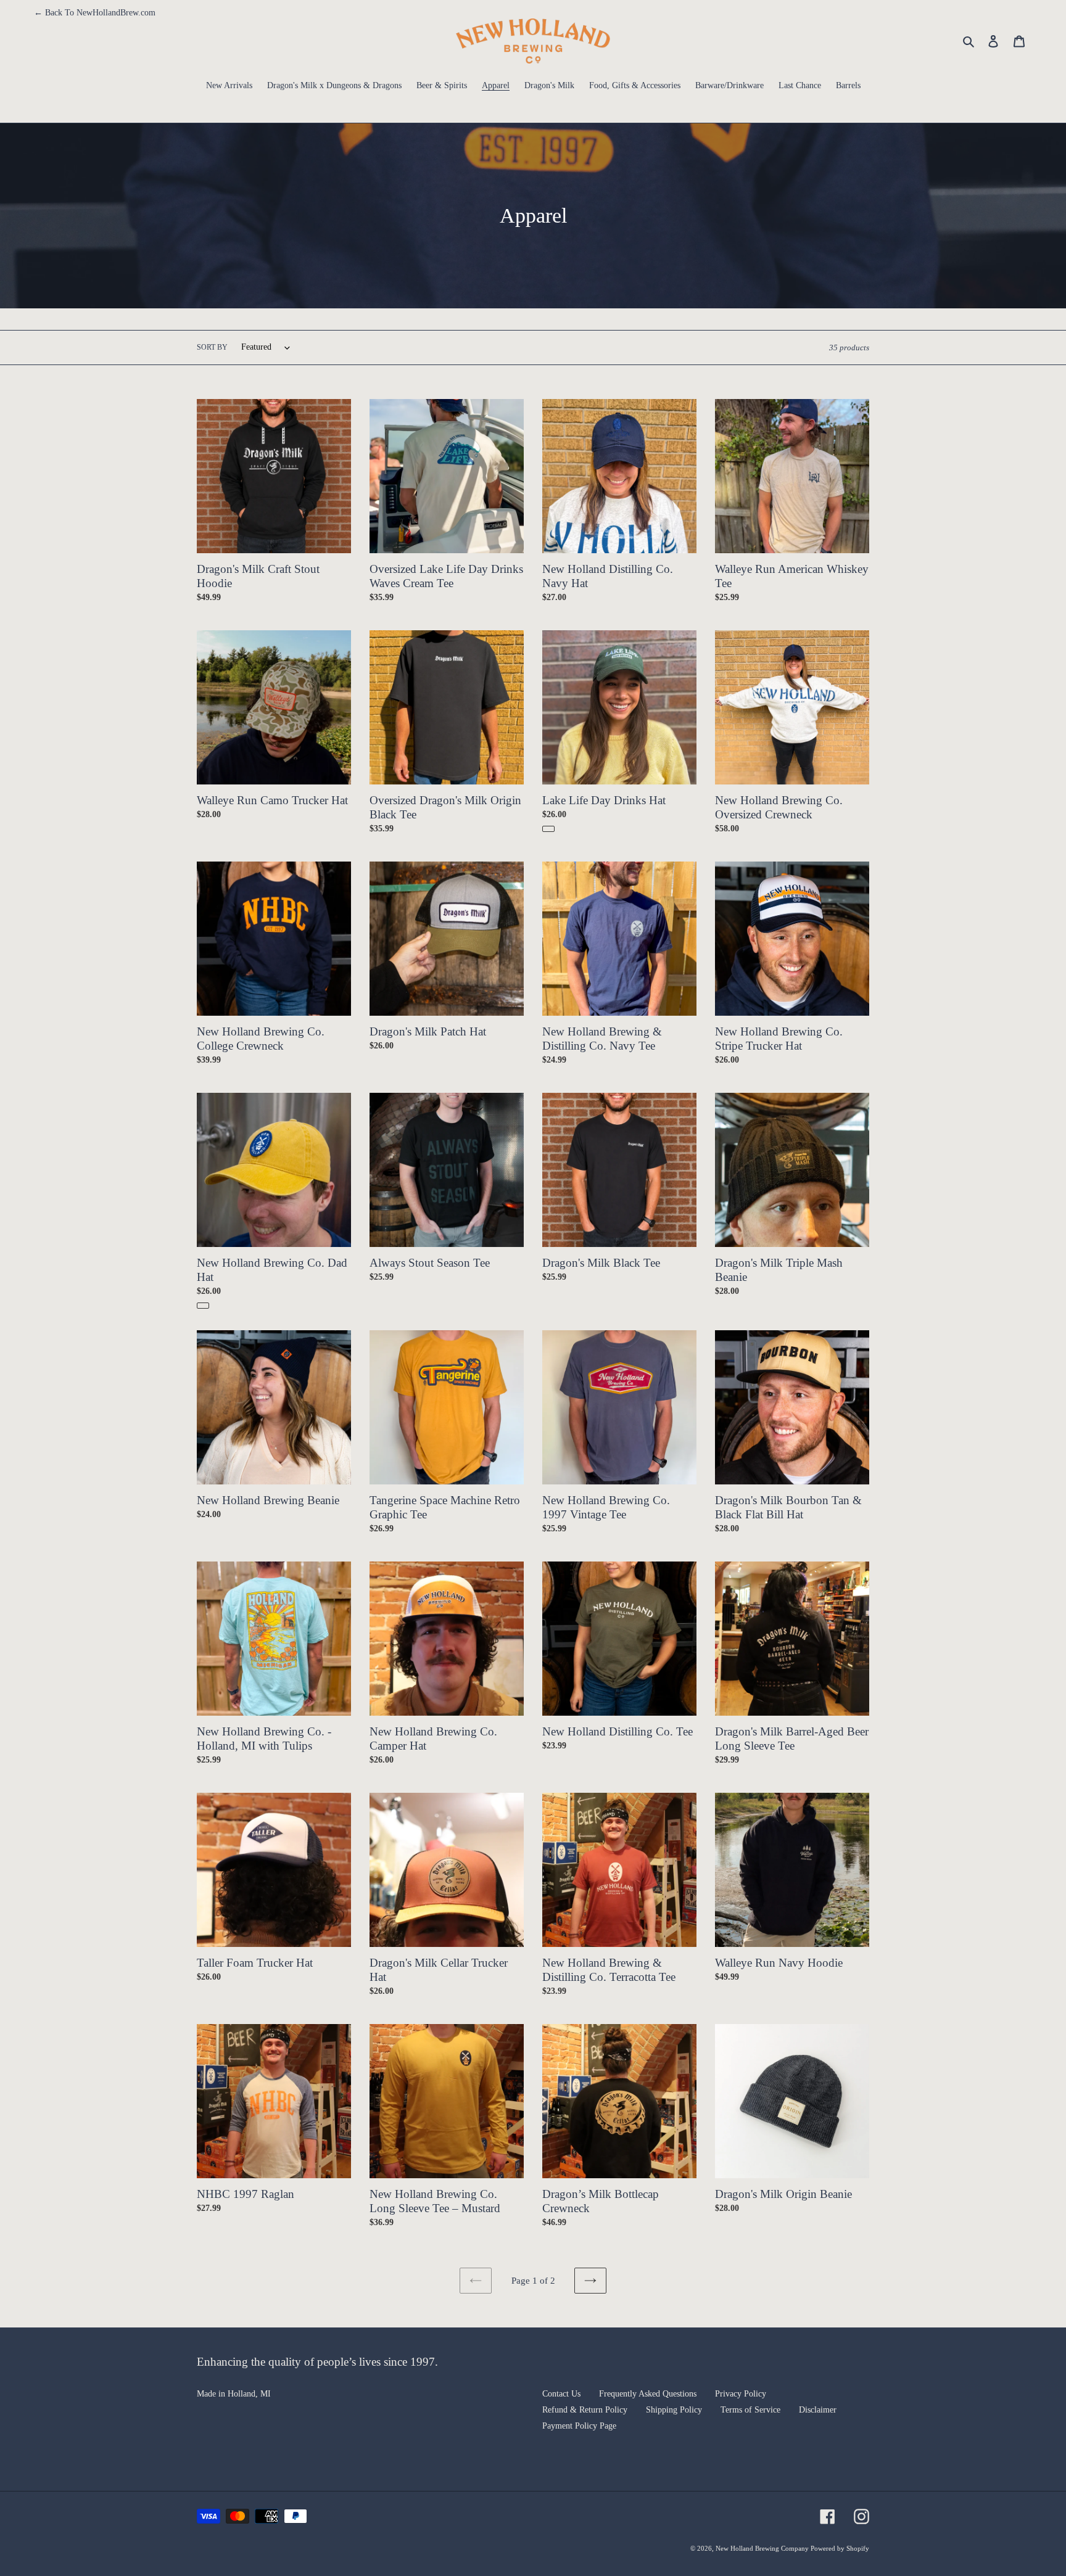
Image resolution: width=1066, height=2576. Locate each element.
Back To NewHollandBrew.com (95, 13)
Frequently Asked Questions (648, 2394)
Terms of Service (750, 2410)
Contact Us (561, 2394)
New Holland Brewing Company (763, 2548)
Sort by (212, 347)
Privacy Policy (741, 2394)
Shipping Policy (674, 2410)
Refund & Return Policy (585, 2410)
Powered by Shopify (840, 2548)
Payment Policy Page (579, 2426)
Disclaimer (818, 2410)
